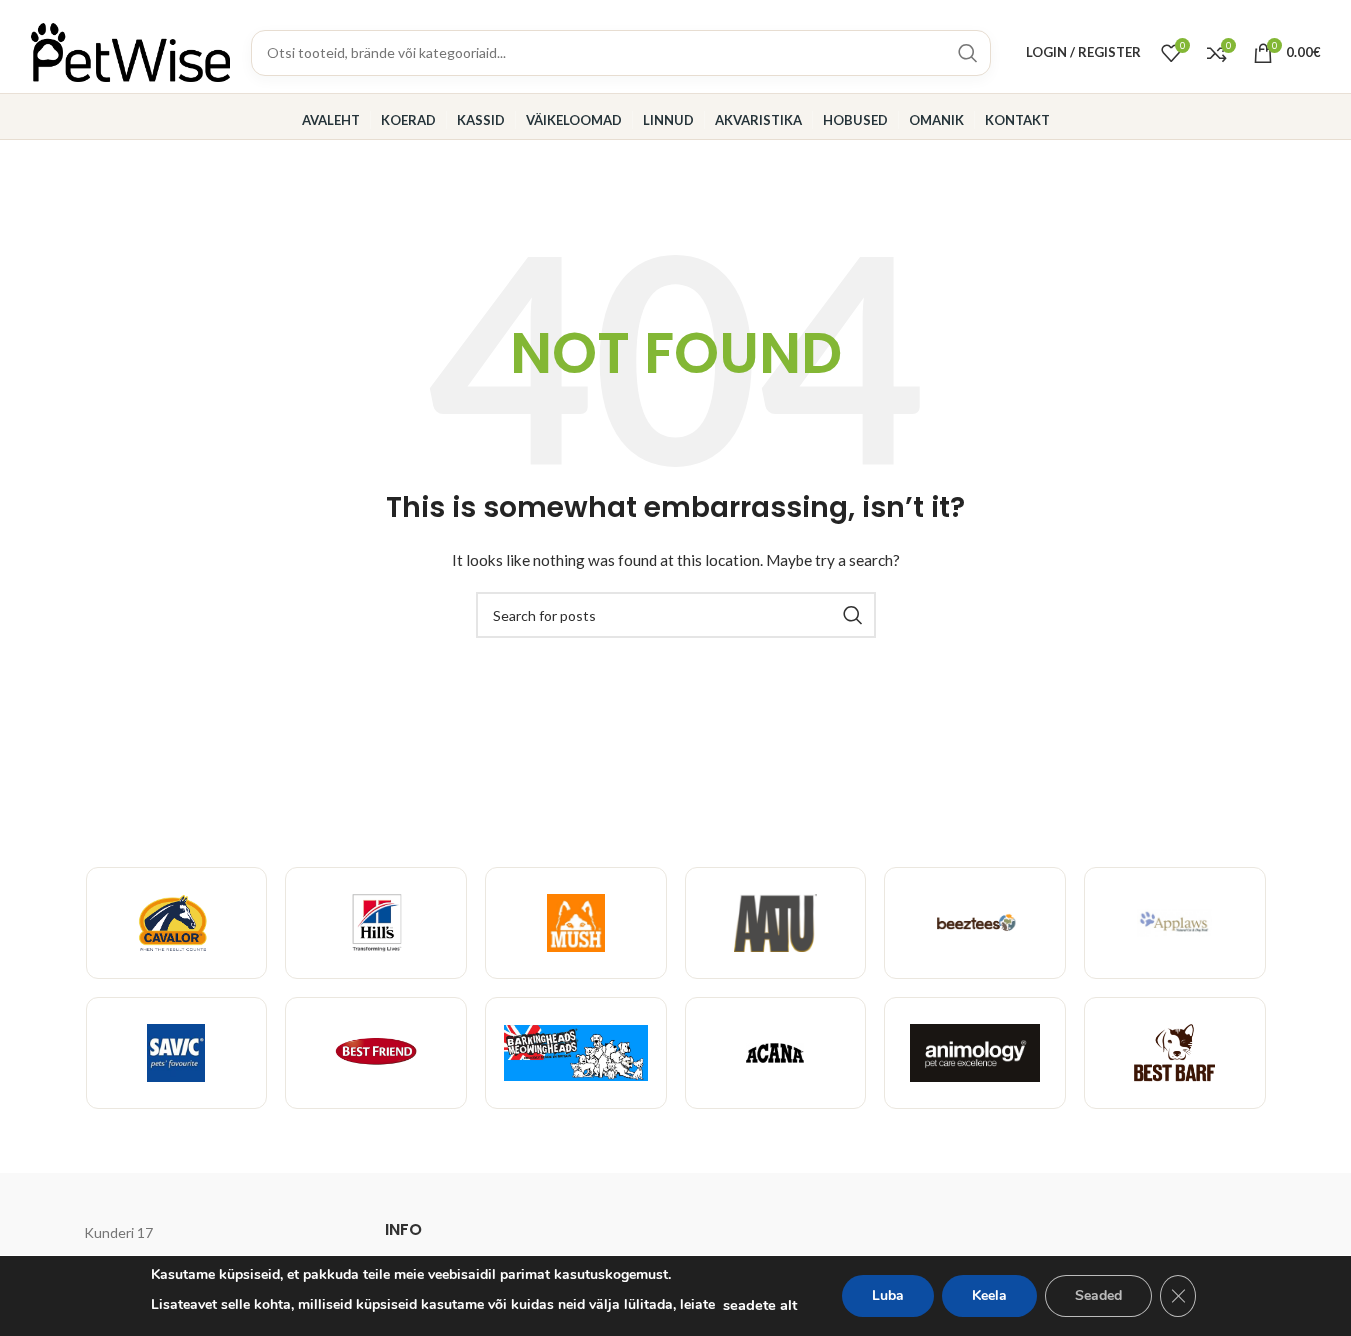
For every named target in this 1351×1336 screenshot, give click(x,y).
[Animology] (975, 1053)
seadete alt (760, 1305)
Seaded (1098, 1295)
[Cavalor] (177, 923)
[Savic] (177, 1053)
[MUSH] (576, 923)
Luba (888, 1295)
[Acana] (776, 1053)
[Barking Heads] (576, 1053)
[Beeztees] (975, 923)
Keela (989, 1295)
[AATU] (776, 923)
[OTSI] (968, 53)
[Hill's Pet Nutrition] (376, 923)
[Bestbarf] (1175, 1053)
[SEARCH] (853, 615)
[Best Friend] (376, 1053)
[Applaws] (1175, 923)
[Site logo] (131, 50)
